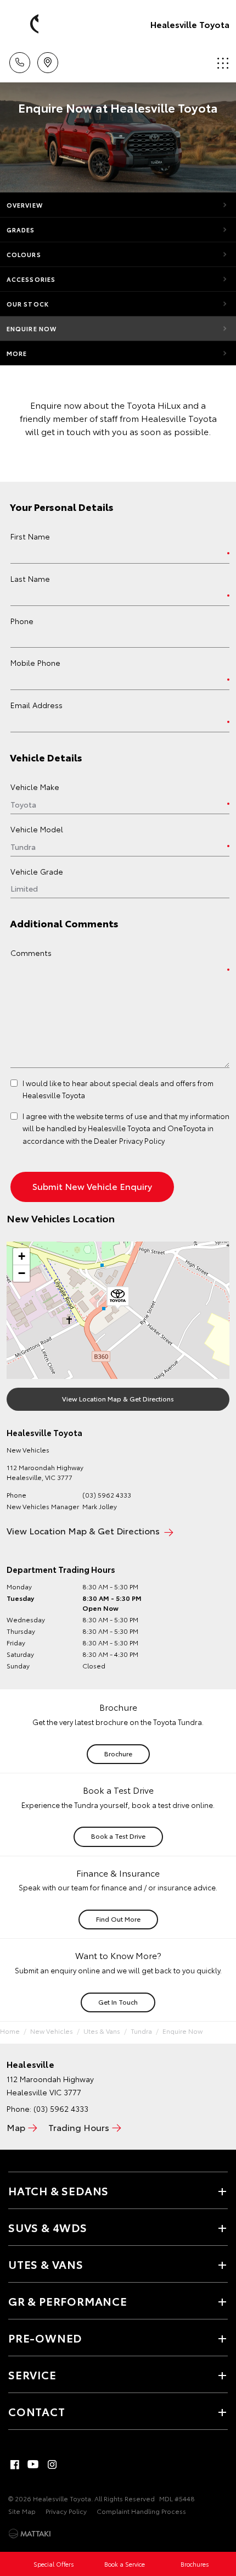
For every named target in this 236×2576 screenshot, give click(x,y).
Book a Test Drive (118, 1836)
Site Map (22, 2511)
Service (32, 2374)
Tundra (141, 2031)
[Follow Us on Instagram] (52, 2464)
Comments (31, 953)
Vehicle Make (35, 787)
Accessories (31, 279)
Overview (25, 205)
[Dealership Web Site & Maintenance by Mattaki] (30, 2534)
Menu (221, 59)
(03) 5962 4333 (107, 1495)
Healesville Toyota (190, 24)
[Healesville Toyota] (25, 24)
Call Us (19, 59)
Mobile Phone (35, 663)
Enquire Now (32, 329)
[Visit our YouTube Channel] (33, 2464)
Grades (21, 230)
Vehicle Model (37, 829)
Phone (22, 621)
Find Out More (118, 1919)
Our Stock (28, 304)
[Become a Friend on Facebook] (15, 2464)
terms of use (126, 1116)
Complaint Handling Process (141, 2511)
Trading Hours (79, 2127)
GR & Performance (68, 2301)
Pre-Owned (45, 2338)
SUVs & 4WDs (48, 2227)
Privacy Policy (66, 2511)
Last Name (30, 578)
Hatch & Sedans (58, 2190)
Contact (37, 2411)
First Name (30, 536)
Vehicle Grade (37, 871)
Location (47, 59)
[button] (118, 1298)
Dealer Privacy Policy (129, 1140)
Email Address (36, 705)
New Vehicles (52, 2031)
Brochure (118, 1753)
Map (16, 2127)
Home (10, 2031)
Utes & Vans (102, 2031)
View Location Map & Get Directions (118, 1398)
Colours (24, 254)
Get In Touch (118, 2002)
